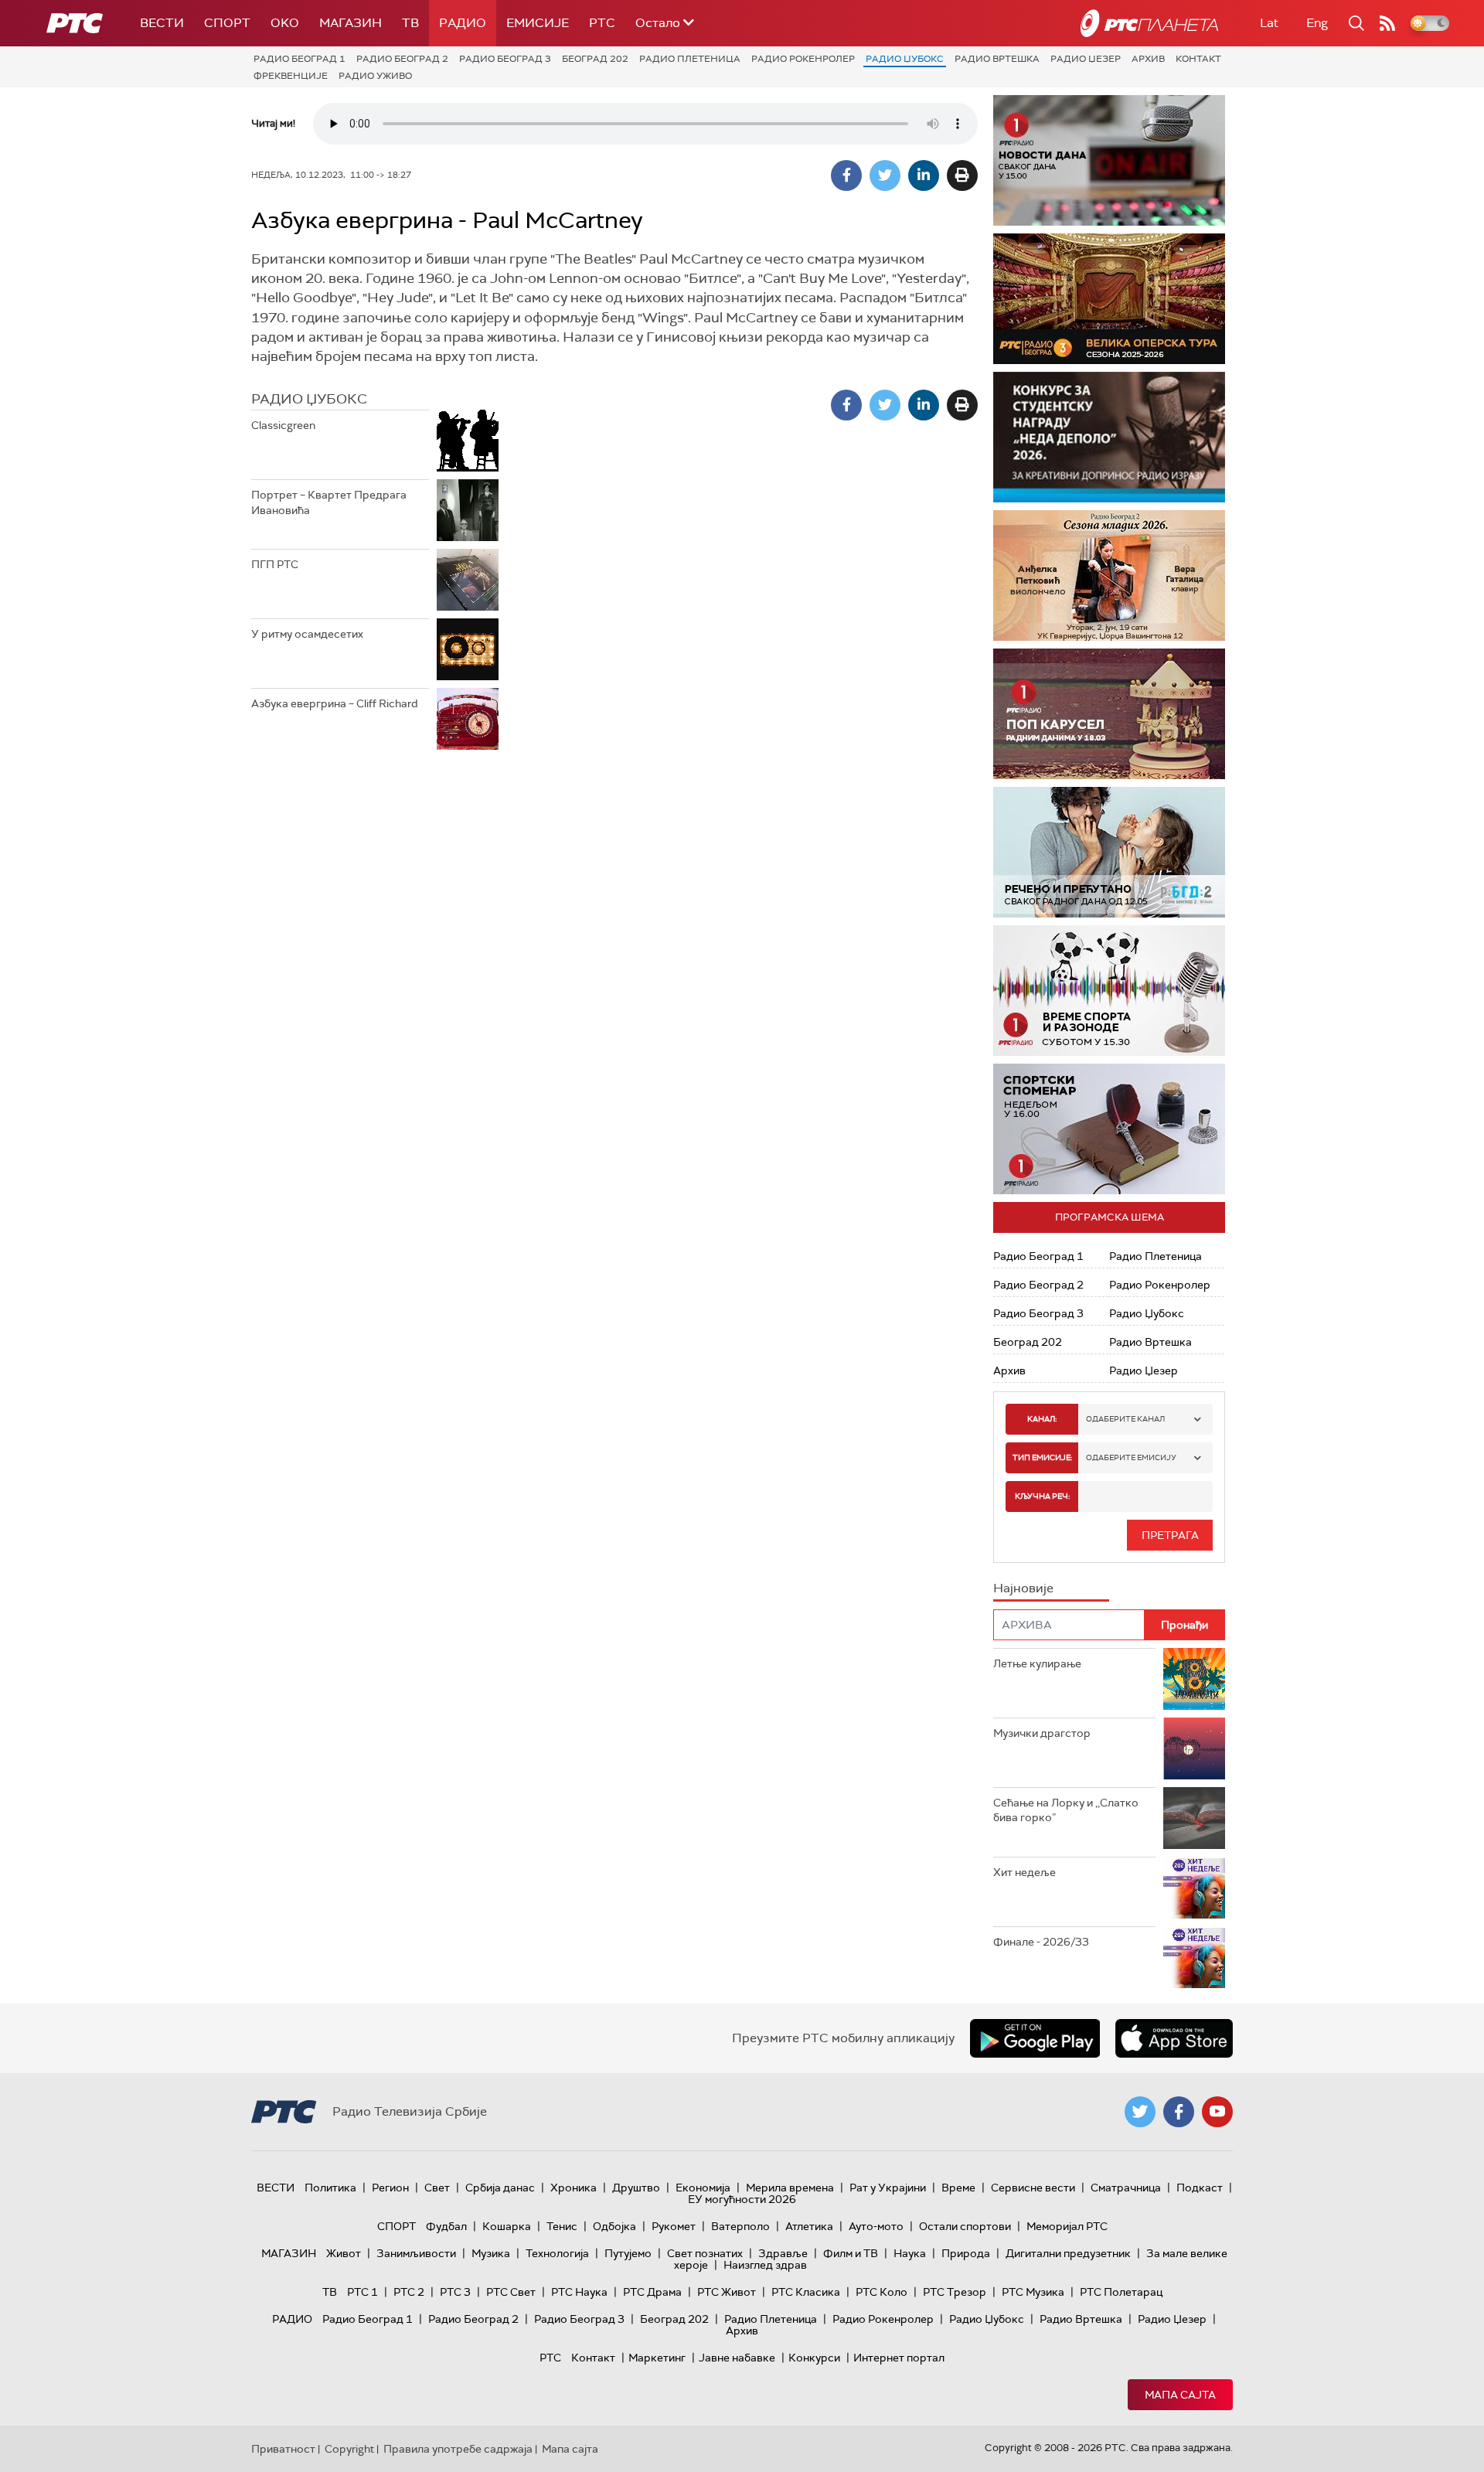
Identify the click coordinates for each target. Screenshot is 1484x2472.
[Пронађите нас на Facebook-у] (1179, 2112)
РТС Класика (806, 2292)
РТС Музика (1033, 2292)
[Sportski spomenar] (1109, 1129)
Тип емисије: (1042, 1457)
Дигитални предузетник (1068, 2253)
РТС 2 (409, 2292)
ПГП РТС (275, 564)
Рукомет (674, 2226)
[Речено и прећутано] (1109, 852)
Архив (1148, 59)
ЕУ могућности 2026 (742, 2199)
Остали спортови (965, 2226)
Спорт (227, 23)
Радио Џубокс (905, 59)
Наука (910, 2253)
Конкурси (814, 2358)
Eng (1317, 23)
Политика (330, 2188)
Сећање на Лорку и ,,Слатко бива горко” (1066, 1810)
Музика (491, 2253)
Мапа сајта (1180, 2395)
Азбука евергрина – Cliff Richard (335, 703)
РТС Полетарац (1121, 2292)
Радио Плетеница (690, 59)
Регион (390, 2188)
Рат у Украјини (888, 2188)
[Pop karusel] (1109, 714)
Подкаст (1200, 2188)
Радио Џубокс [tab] (309, 399)
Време (958, 2188)
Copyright (349, 2449)
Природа (966, 2253)
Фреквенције (291, 76)
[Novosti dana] (1109, 160)
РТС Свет (511, 2292)
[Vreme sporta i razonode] (1109, 991)
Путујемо (628, 2253)
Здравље (783, 2253)
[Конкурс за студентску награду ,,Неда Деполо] (1109, 437)
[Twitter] (885, 175)
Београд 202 (595, 59)
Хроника (574, 2188)
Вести (162, 23)
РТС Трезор (955, 2292)
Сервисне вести (1033, 2188)
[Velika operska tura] (1109, 299)
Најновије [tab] (1023, 1588)
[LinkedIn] (924, 175)
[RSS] (1387, 23)
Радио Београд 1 (300, 59)
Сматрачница (1126, 2188)
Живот (344, 2253)
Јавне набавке (737, 2358)
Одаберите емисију (1131, 1457)
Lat (1269, 23)
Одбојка (614, 2226)
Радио (463, 23)
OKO (285, 23)
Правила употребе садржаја (458, 2449)
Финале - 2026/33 (1041, 1942)
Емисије (538, 23)
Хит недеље (1025, 1872)
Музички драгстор (1042, 1733)
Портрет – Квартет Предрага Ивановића (329, 502)
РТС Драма (652, 2292)
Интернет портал (899, 2358)
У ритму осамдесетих (307, 634)
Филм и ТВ (851, 2253)
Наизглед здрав (765, 2265)
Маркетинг (657, 2358)
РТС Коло (882, 2292)
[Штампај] (962, 175)
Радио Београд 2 (402, 59)
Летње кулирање (1037, 1663)
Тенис (562, 2226)
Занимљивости (416, 2253)
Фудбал (446, 2226)
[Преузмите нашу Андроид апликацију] (1035, 2038)
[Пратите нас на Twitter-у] (1140, 2112)
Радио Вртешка (997, 59)
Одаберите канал (1125, 1419)
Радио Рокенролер (803, 59)
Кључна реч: (1042, 1496)
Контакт (1198, 59)
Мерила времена (790, 2188)
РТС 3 (455, 2292)
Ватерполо (740, 2226)
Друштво (636, 2188)
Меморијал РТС (1067, 2226)
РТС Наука (579, 2292)
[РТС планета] (1149, 23)
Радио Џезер (1086, 59)
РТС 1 (362, 2292)
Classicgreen (283, 425)
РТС (602, 23)
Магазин (351, 23)
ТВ (410, 23)
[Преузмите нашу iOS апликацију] (1174, 2038)
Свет (437, 2188)
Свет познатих (705, 2253)
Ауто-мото (876, 2226)
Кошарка (507, 2226)
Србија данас (500, 2188)
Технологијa (557, 2253)
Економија (703, 2188)
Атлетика (809, 2226)
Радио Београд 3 (505, 59)
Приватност (283, 2449)
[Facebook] (846, 175)
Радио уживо (375, 76)
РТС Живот (727, 2292)
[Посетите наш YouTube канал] (1217, 2112)
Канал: (1042, 1419)
